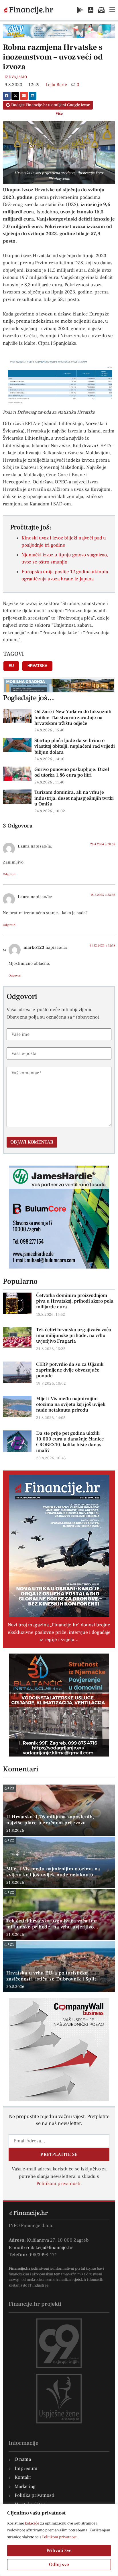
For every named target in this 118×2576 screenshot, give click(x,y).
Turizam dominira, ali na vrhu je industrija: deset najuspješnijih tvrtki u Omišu (74, 798)
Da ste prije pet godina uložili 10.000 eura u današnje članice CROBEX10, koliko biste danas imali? (70, 1442)
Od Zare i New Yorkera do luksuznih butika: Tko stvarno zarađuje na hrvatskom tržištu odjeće (73, 718)
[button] (7, 96)
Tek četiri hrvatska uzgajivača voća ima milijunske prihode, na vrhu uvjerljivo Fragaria (74, 1335)
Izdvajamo (16, 77)
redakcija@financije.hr (50, 2248)
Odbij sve (59, 2565)
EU (11, 666)
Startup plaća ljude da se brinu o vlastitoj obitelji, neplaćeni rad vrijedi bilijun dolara (75, 746)
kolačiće (32, 2523)
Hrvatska (37, 666)
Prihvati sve (59, 2551)
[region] (59, 2540)
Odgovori (9, 874)
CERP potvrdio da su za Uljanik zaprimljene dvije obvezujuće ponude (70, 1370)
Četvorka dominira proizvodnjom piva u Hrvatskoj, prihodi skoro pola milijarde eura (75, 1301)
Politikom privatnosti (60, 2537)
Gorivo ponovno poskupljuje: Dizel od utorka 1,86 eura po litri (72, 772)
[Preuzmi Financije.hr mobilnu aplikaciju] (80, 10)
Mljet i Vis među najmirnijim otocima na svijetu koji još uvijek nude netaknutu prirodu (71, 1404)
